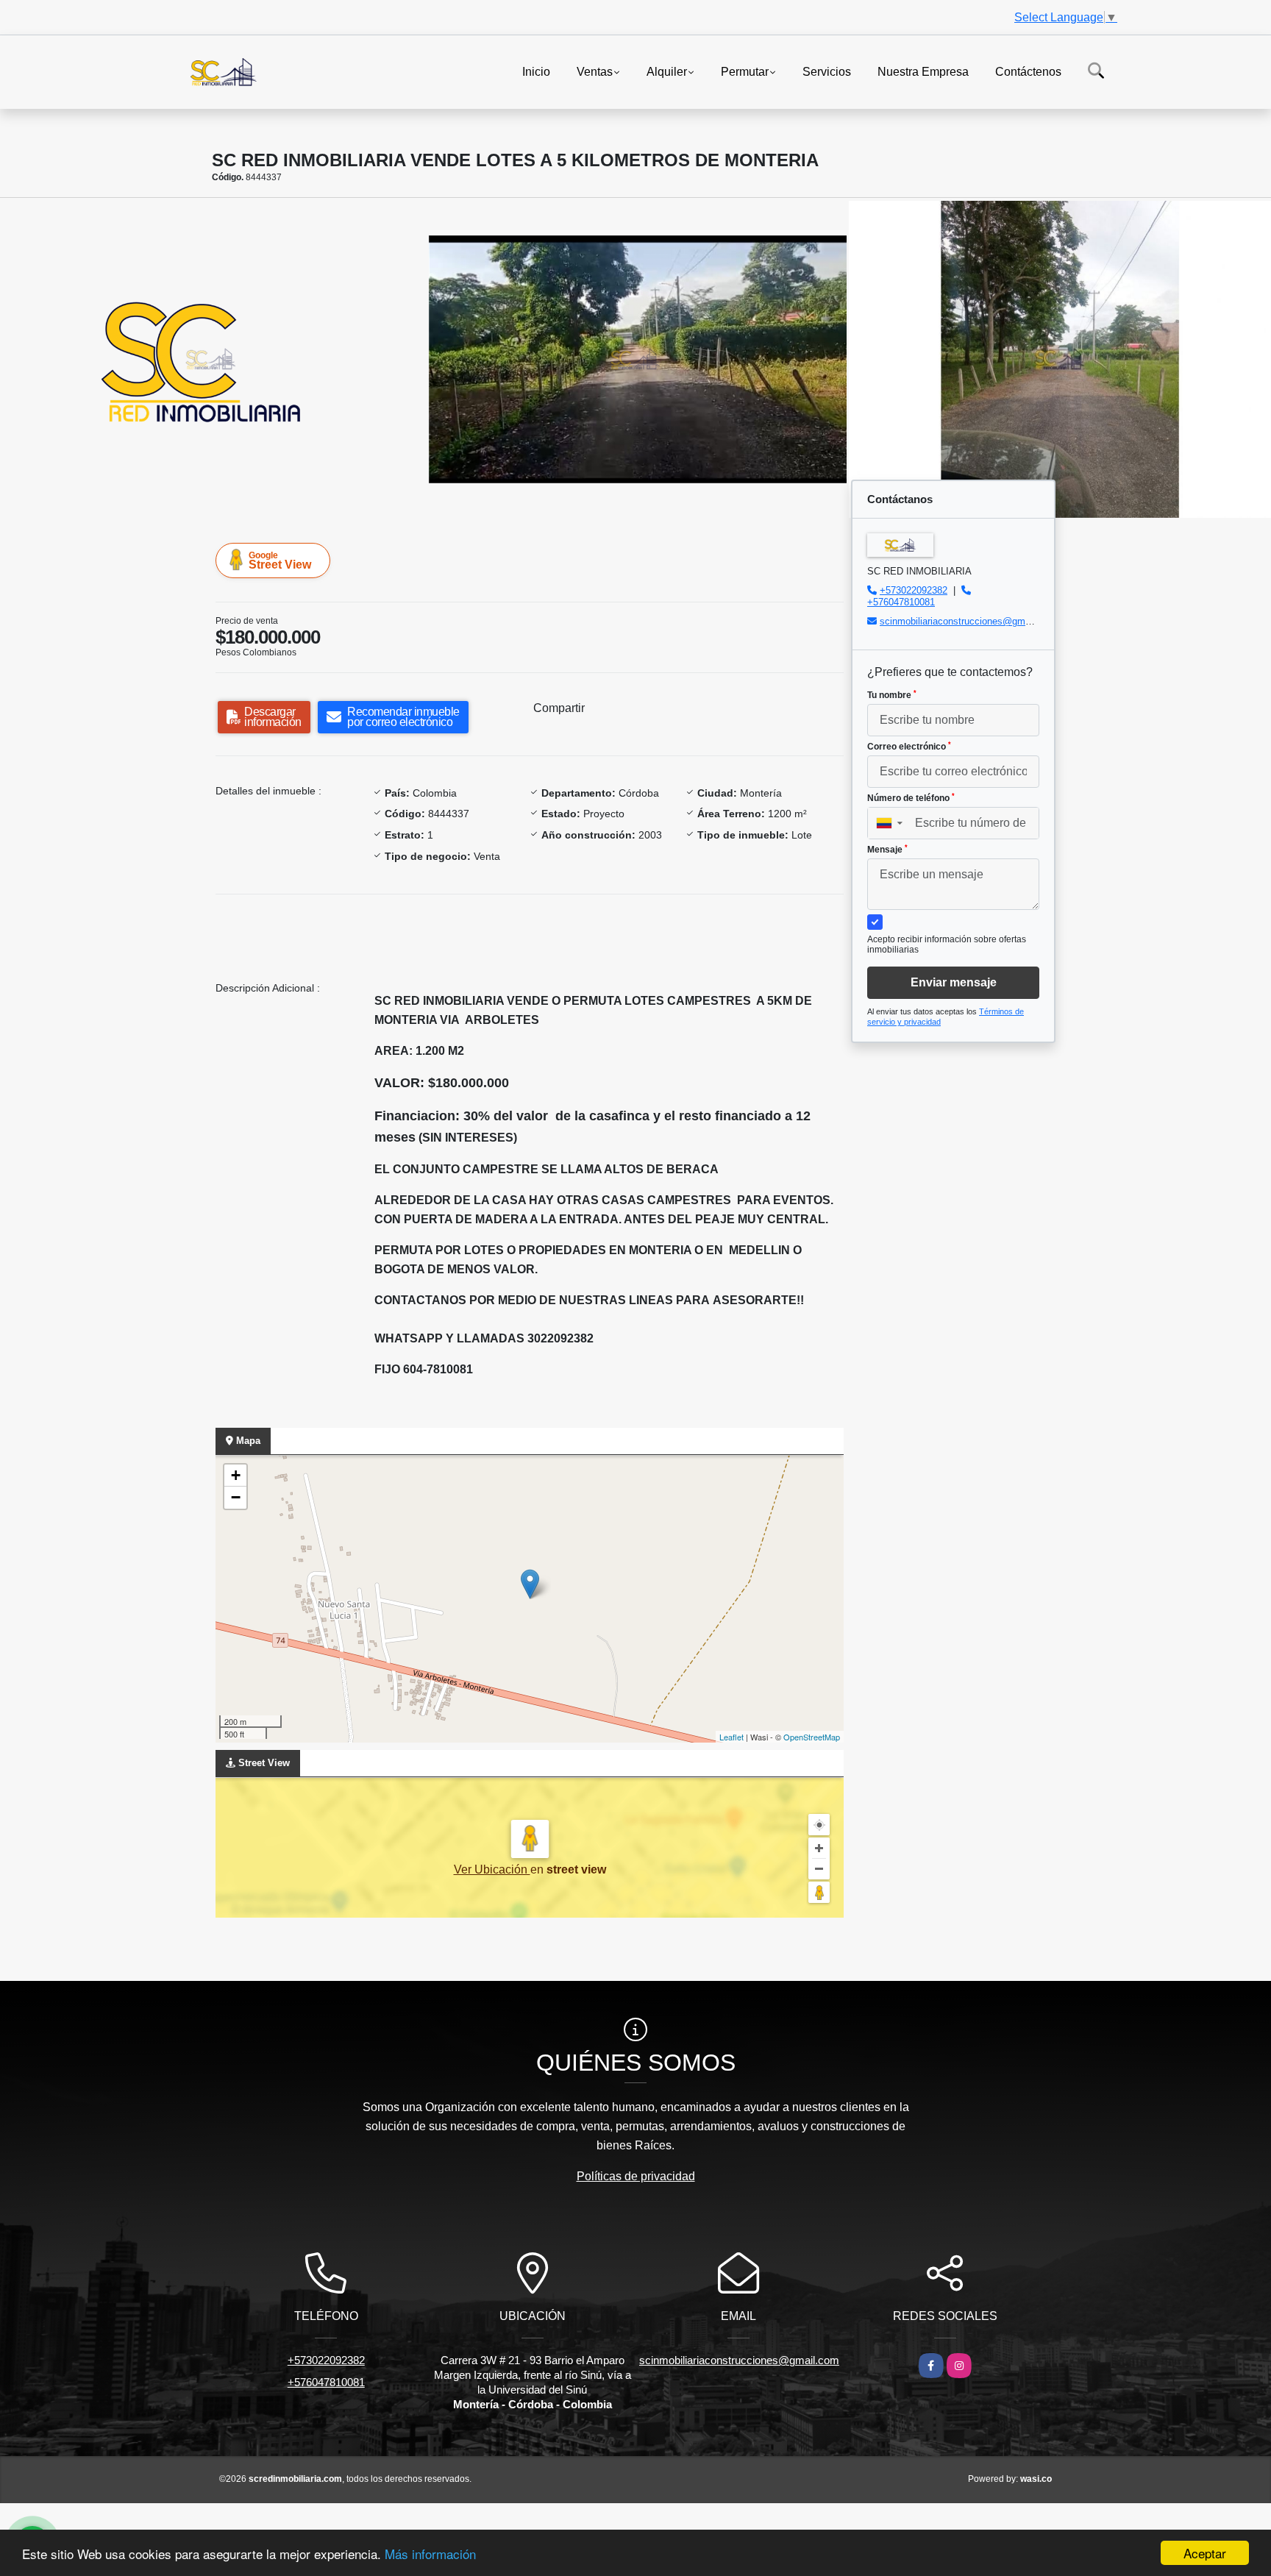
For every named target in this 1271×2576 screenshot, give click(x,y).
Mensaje (887, 850)
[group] (211, 359)
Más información (430, 2554)
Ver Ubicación (492, 1869)
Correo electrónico (909, 747)
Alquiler (667, 71)
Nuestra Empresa (923, 71)
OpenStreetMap (812, 1737)
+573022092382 (914, 590)
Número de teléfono (911, 798)
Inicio (536, 71)
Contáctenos (1028, 71)
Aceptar (1205, 2553)
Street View (280, 561)
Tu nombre (892, 695)
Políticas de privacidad (636, 2176)
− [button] (236, 1497)
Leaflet (731, 1737)
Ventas (595, 71)
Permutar (745, 71)
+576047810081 (901, 602)
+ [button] (236, 1475)
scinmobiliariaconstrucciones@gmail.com (968, 621)
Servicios (827, 71)
